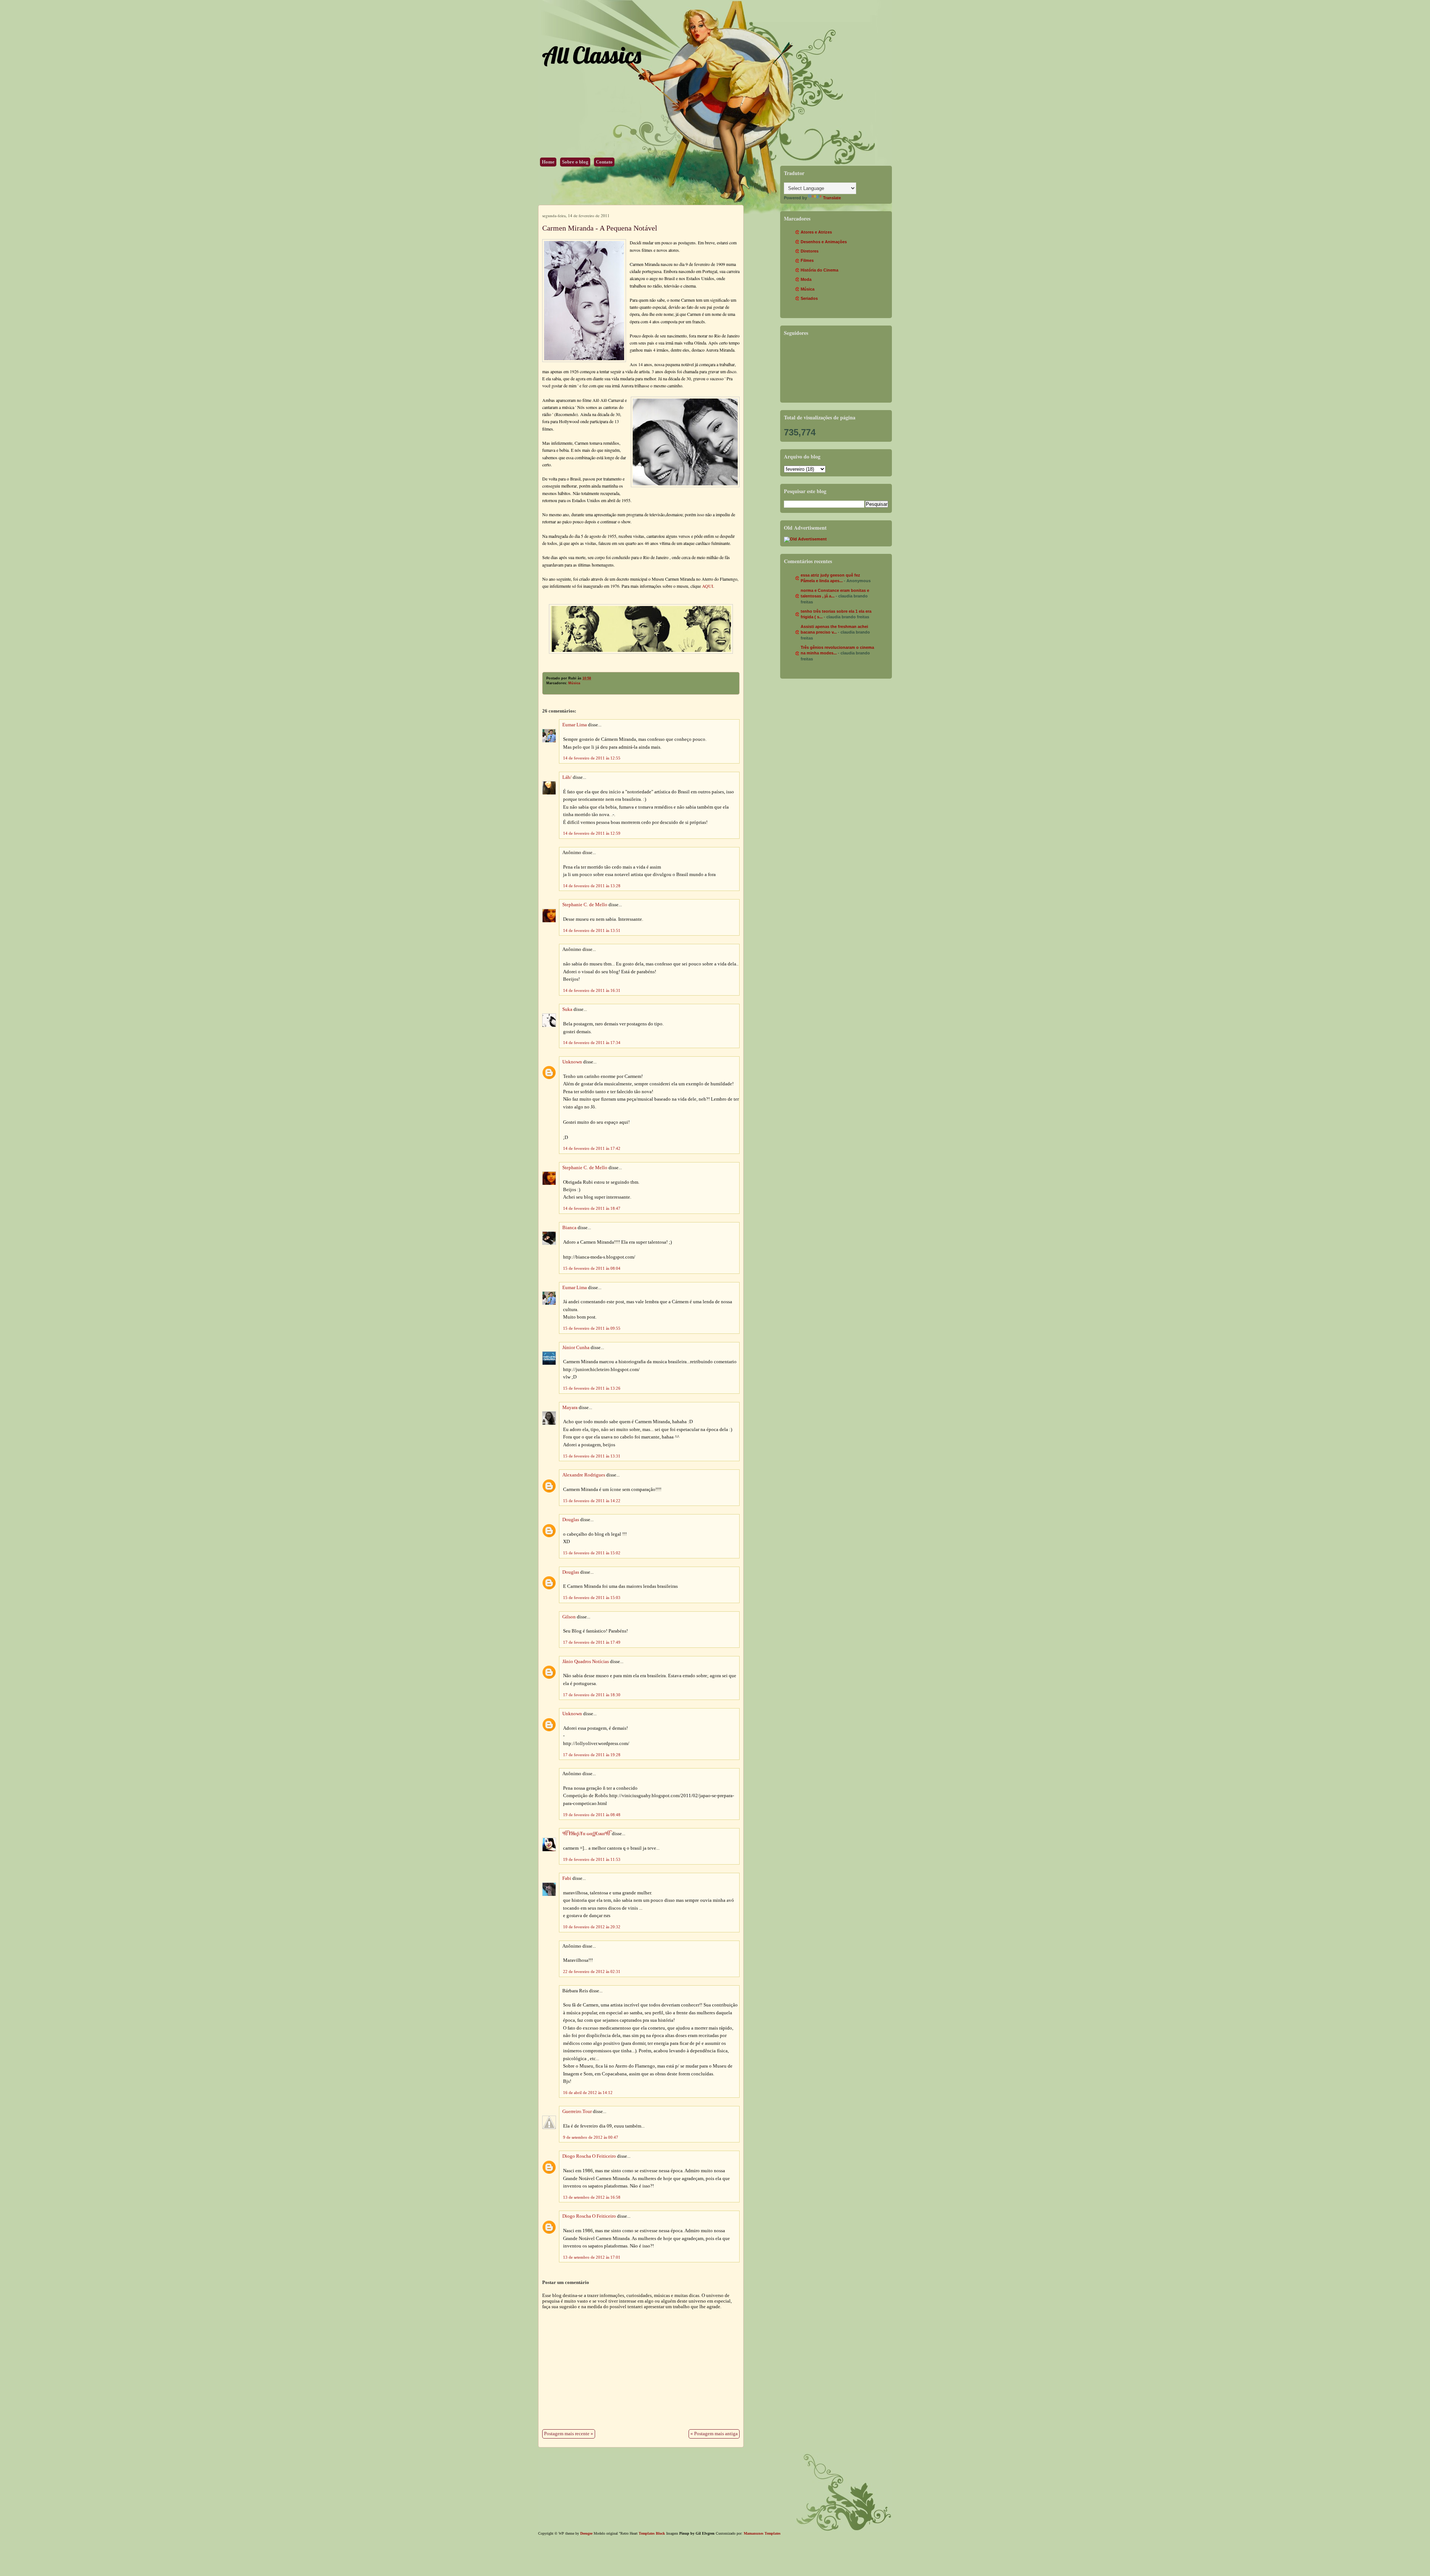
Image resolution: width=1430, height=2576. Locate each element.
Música (574, 683)
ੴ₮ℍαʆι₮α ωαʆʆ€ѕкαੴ (587, 1834)
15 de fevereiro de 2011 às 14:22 (592, 1501)
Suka (567, 1009)
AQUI (707, 586)
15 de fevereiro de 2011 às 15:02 (592, 1553)
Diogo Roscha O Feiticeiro (589, 2156)
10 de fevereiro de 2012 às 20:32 (592, 1927)
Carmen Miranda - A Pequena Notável (600, 228)
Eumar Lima (575, 725)
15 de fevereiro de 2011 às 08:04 (592, 1268)
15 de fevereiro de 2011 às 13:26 (592, 1388)
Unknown (572, 1062)
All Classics (591, 55)
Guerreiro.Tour (577, 2112)
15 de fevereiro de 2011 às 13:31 (592, 1456)
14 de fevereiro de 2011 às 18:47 (592, 1208)
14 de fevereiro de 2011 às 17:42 (592, 1148)
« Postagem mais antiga (714, 2434)
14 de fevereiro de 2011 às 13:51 (592, 930)
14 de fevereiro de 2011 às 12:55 (592, 758)
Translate (832, 198)
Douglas (571, 1520)
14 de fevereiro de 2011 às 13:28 (592, 886)
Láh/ (567, 777)
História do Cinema (819, 270)
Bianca (569, 1228)
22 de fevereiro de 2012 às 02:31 (592, 1971)
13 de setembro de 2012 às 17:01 (592, 2257)
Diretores (810, 251)
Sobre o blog (575, 162)
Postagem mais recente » (569, 2434)
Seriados (809, 298)
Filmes (807, 260)
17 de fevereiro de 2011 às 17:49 (592, 1642)
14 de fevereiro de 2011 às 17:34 (592, 1043)
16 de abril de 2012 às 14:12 (588, 2093)
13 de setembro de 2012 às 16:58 (592, 2197)
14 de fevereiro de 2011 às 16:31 (592, 990)
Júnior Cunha (576, 1348)
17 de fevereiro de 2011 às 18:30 (592, 1695)
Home (548, 162)
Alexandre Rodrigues (584, 1475)
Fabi (567, 1878)
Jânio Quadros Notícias (586, 1662)
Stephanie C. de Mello (585, 905)
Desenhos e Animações (824, 242)
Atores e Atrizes (816, 232)
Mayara (570, 1408)
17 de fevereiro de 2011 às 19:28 (592, 1755)
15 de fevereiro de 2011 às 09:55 (592, 1328)
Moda (806, 279)
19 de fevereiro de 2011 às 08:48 (592, 1815)
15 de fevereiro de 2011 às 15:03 (592, 1598)
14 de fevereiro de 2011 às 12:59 (592, 833)
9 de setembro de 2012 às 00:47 (591, 2137)
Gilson (569, 1617)
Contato (604, 162)
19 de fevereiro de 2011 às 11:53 (592, 1859)
